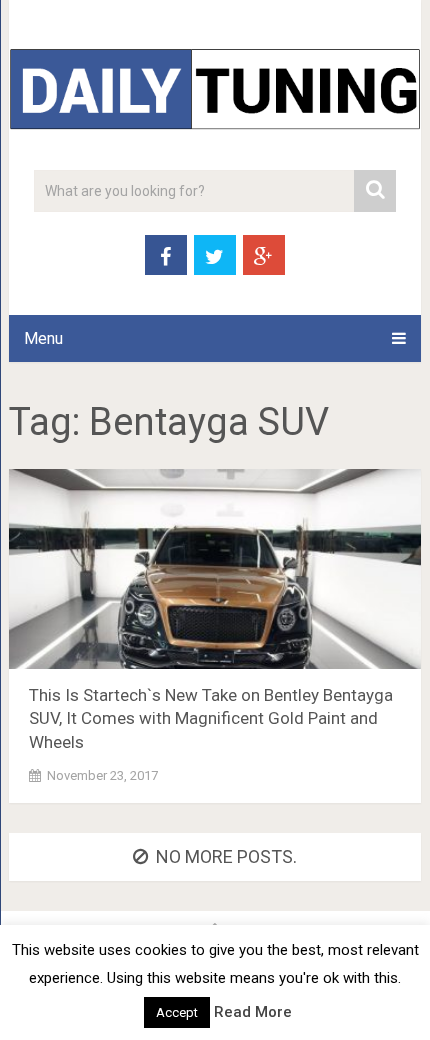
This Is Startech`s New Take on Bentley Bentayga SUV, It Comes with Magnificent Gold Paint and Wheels (211, 719)
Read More (253, 1012)
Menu (43, 338)
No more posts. (226, 856)
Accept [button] (177, 1012)
